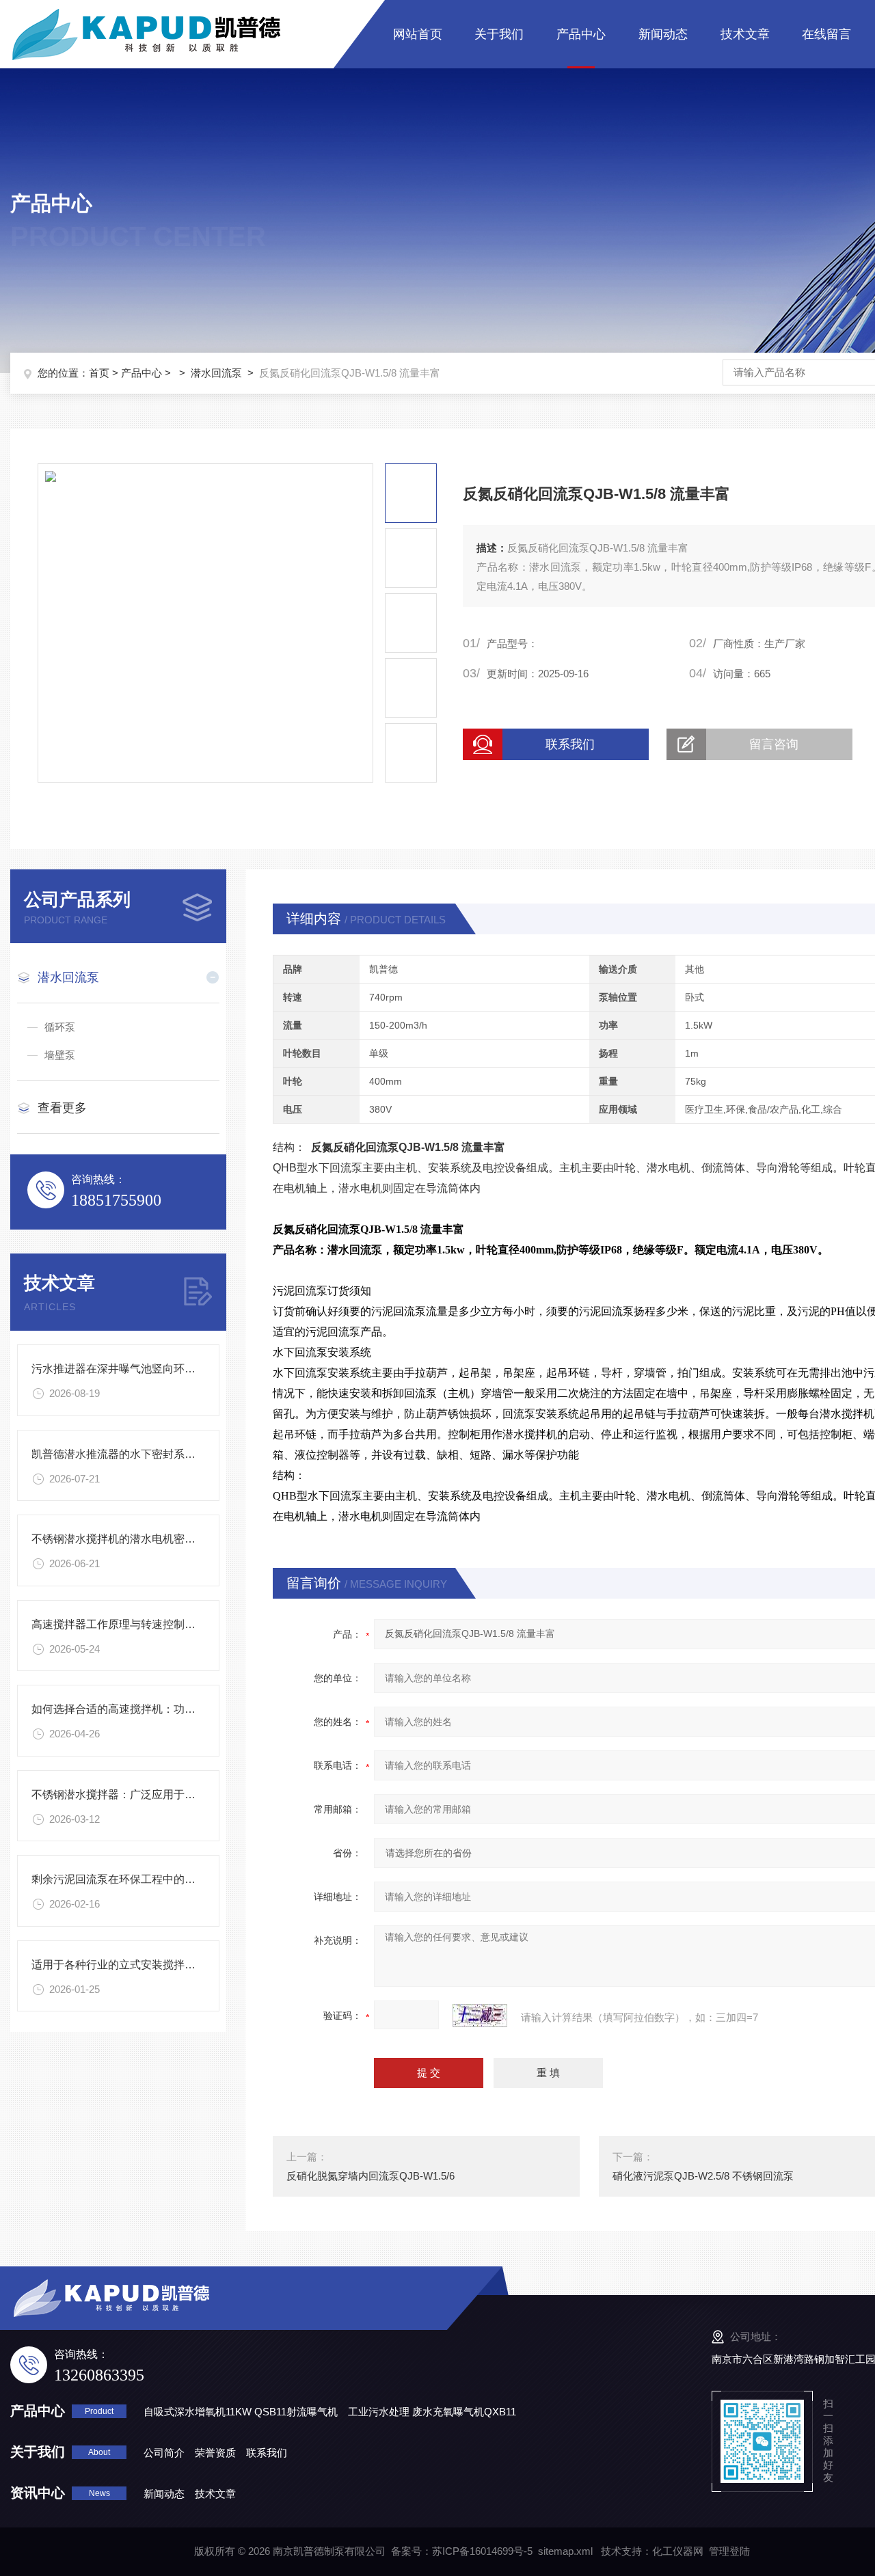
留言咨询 (774, 744)
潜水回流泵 (216, 373)
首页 (99, 373)
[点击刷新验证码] (480, 2016)
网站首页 (418, 34)
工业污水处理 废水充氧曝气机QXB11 (432, 2412)
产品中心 (581, 34)
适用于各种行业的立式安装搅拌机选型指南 (135, 1965)
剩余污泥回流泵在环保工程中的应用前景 (130, 1879)
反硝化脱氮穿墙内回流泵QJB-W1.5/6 (371, 2176)
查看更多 (62, 1108)
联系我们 (570, 744)
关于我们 (499, 34)
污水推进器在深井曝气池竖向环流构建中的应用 (146, 1369)
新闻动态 (663, 34)
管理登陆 (729, 2551)
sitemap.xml (565, 2551)
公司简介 (164, 2453)
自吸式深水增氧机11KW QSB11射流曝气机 (241, 2412)
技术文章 (745, 34)
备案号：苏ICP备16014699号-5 (462, 2551)
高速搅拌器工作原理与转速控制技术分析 (130, 1624)
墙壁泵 (60, 1055)
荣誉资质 (215, 2453)
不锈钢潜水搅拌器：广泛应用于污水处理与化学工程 (157, 1794)
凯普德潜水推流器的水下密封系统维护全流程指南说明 (163, 1454)
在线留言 (826, 34)
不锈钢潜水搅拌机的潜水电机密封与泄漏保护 (141, 1539)
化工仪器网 (678, 2551)
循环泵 (60, 1027)
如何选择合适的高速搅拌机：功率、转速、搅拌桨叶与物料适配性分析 (201, 1709)
